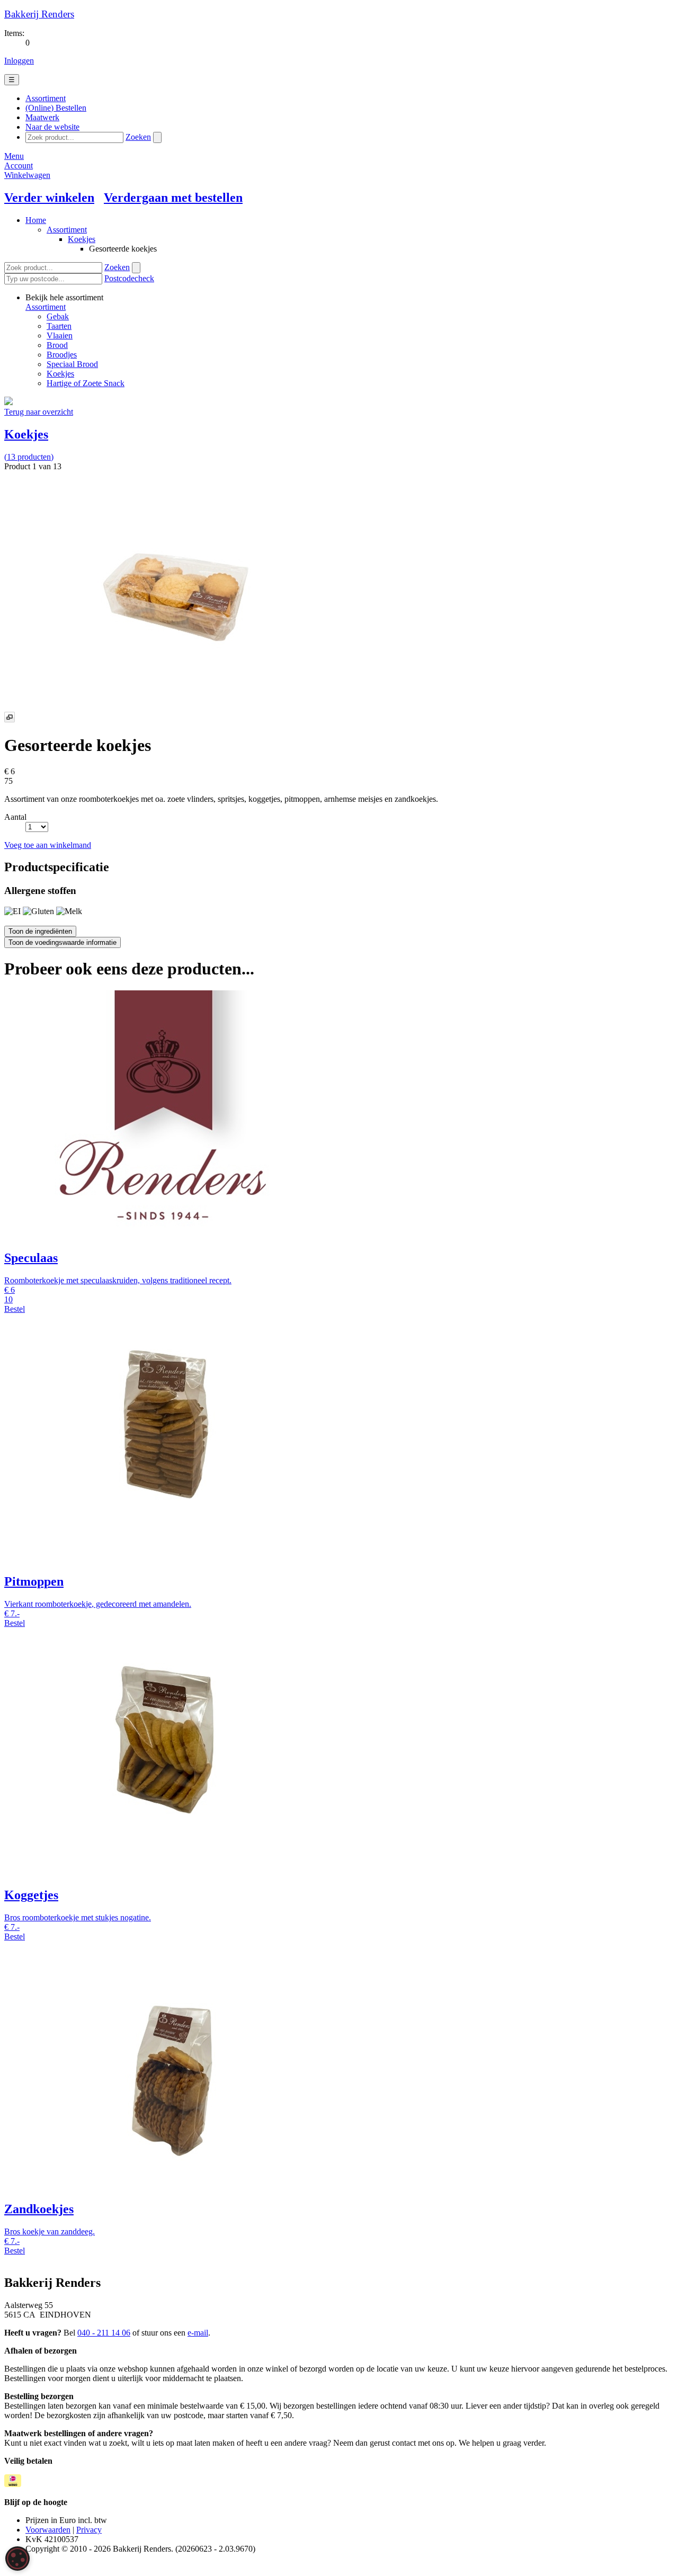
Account (19, 166)
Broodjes (62, 355)
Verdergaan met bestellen (173, 198)
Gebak (58, 316)
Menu (14, 156)
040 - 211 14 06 (104, 2333)
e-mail (198, 2333)
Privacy (89, 2530)
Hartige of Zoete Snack (86, 383)
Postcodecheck (129, 278)
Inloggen (19, 61)
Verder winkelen (49, 198)
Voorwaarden (48, 2530)
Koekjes (82, 239)
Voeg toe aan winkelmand (48, 845)
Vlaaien (60, 336)
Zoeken (138, 137)
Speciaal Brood (72, 364)
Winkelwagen (27, 175)
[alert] (17, 2559)
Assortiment (67, 230)
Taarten (59, 326)
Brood (57, 345)
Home (36, 220)
